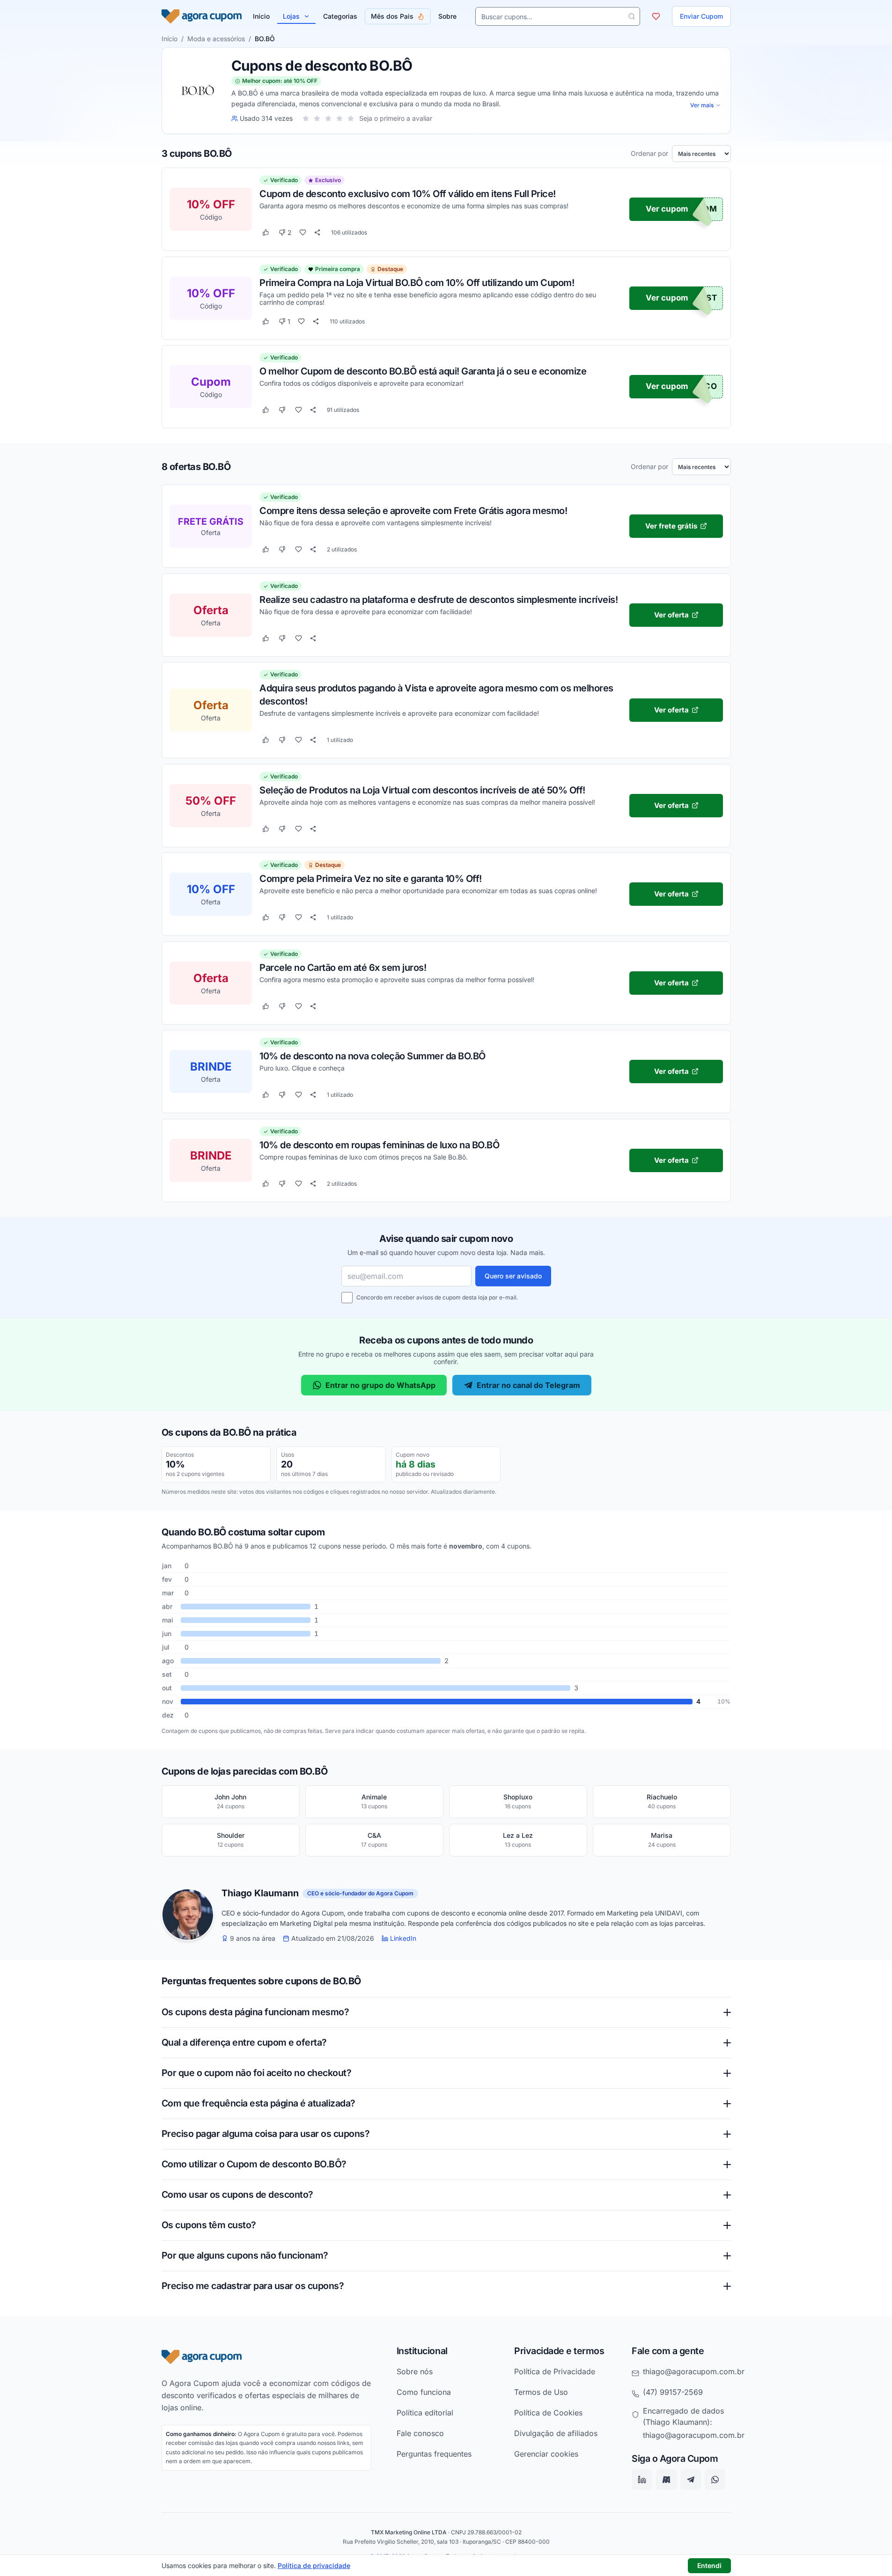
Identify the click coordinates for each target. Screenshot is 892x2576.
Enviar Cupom (701, 16)
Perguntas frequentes (434, 2454)
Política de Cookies (548, 2413)
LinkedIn (403, 1938)
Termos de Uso (541, 2392)
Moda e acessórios (216, 39)
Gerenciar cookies (546, 2454)
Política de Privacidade (555, 2371)
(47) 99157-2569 (673, 2392)
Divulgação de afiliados (556, 2433)
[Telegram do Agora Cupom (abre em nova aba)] (691, 2480)
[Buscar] (632, 16)
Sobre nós (415, 2371)
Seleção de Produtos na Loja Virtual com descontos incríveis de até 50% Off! (422, 790)
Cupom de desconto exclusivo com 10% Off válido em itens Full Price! (408, 194)
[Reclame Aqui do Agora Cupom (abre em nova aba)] (666, 2480)
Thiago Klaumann (260, 1893)
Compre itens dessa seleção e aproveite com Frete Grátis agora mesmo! (413, 510)
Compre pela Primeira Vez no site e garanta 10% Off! (371, 878)
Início (170, 39)
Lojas (291, 16)
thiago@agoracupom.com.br (694, 2371)
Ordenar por (649, 154)
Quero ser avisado (513, 1276)
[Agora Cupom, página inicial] (202, 16)
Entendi (709, 2565)
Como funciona (424, 2392)
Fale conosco (420, 2433)
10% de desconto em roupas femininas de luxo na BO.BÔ (379, 1145)
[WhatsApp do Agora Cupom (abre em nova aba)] (715, 2480)
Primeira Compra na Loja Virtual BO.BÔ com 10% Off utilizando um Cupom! (417, 282)
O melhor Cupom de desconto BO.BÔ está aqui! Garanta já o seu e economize (423, 371)
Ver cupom (667, 209)
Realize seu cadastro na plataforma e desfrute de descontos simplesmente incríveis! (439, 599)
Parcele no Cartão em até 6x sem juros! (343, 967)
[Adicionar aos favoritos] (303, 233)
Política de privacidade (314, 2565)
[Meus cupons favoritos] (656, 16)
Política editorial (425, 2413)
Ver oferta (671, 614)
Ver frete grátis (671, 525)
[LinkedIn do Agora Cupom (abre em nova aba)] (642, 2480)
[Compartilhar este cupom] (317, 233)
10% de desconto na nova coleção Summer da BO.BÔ (372, 1056)
